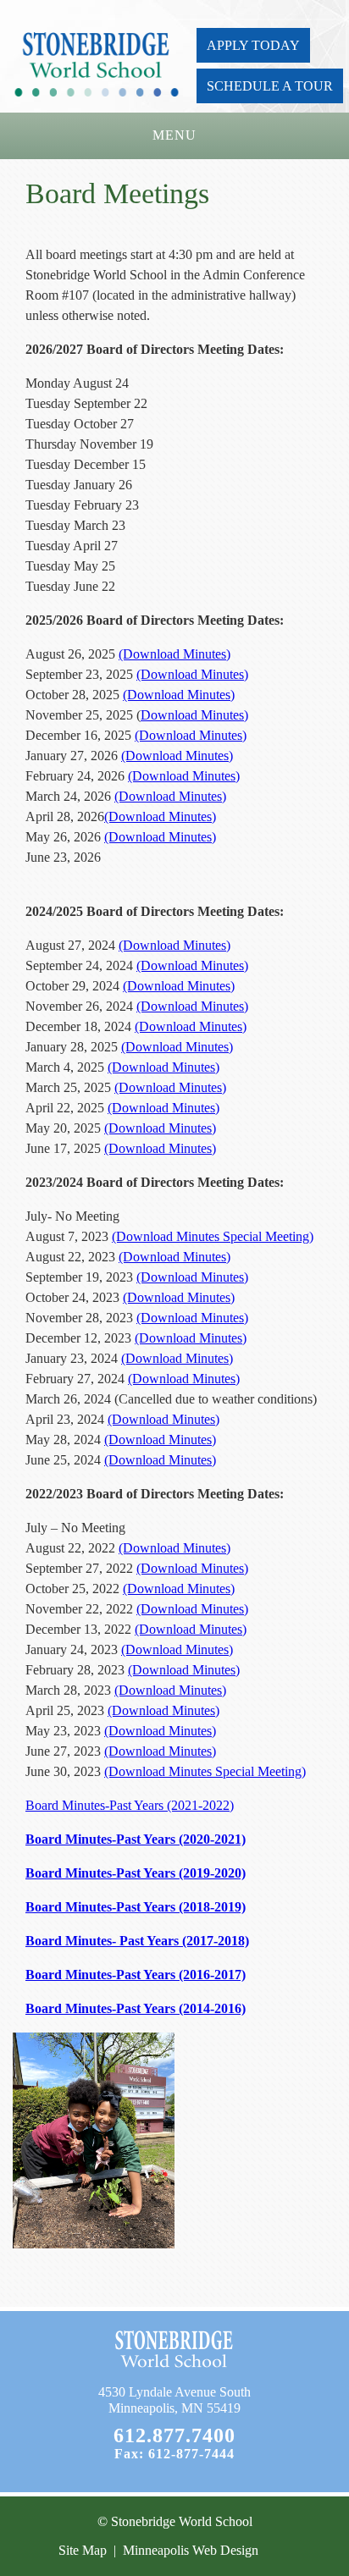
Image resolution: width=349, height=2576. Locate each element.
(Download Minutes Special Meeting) (213, 1236)
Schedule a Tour (270, 86)
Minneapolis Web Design (191, 2550)
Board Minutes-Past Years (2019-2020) (136, 1873)
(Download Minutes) (174, 654)
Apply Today (253, 45)
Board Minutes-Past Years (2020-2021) (136, 1839)
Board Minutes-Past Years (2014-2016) (136, 2008)
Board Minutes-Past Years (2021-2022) (130, 1805)
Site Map (83, 2550)
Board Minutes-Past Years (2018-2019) (136, 1907)
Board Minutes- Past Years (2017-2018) (137, 1941)
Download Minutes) (194, 715)
